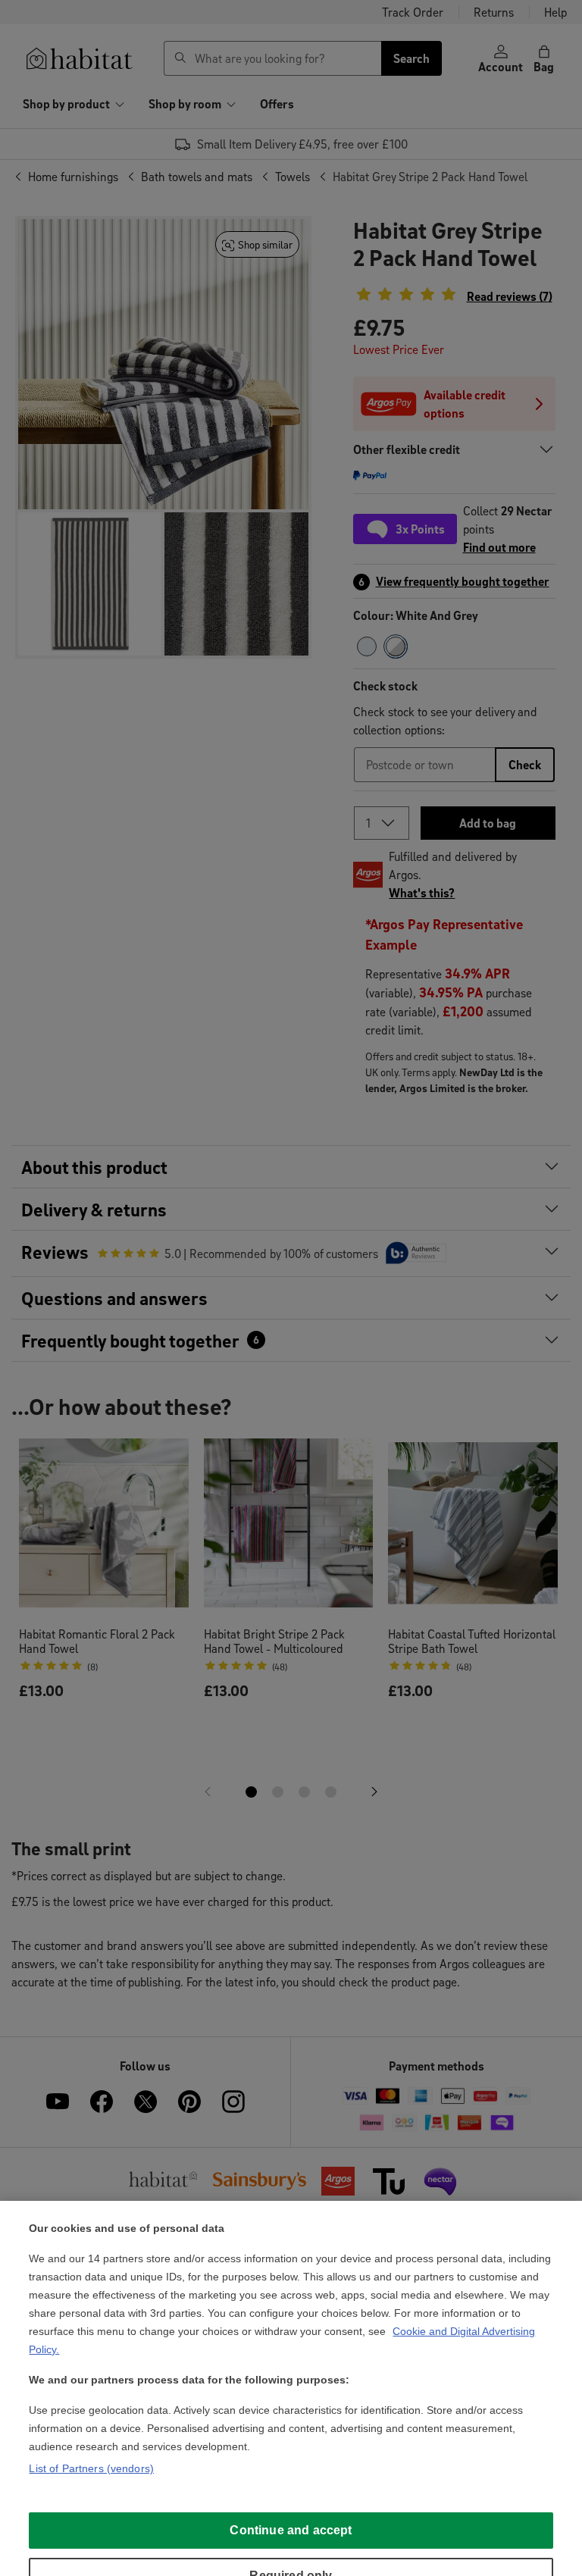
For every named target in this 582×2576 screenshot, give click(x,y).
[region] (291, 2388)
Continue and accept (291, 2530)
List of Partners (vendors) (91, 2468)
